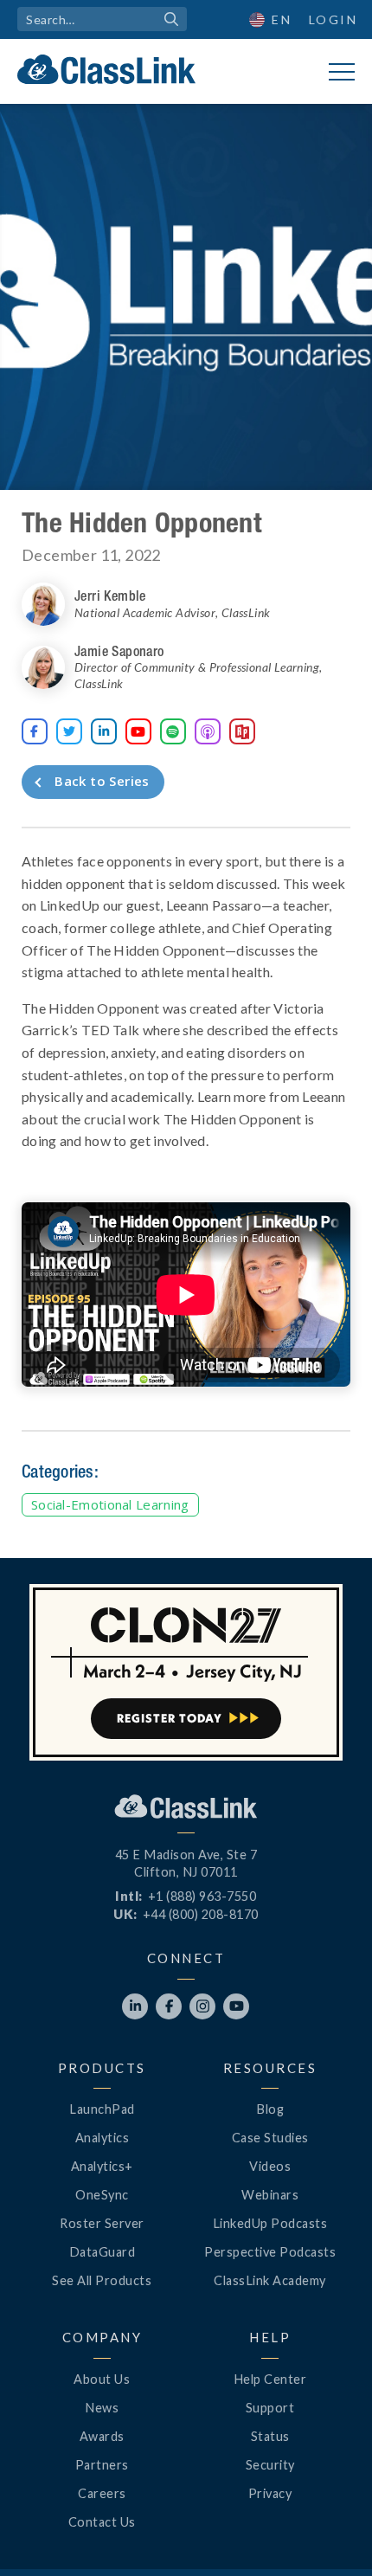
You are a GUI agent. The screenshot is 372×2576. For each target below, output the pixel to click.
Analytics (103, 2138)
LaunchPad (102, 2109)
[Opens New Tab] (208, 731)
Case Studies (270, 2138)
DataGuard (103, 2252)
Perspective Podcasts (270, 2252)
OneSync (102, 2195)
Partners (102, 2465)
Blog (270, 2109)
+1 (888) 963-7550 (202, 1896)
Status (270, 2436)
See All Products (102, 2280)
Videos (270, 2166)
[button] (329, 2533)
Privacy (270, 2493)
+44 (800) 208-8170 (201, 1914)
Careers (102, 2493)
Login (334, 19)
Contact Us (102, 2522)
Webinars (270, 2195)
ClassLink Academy (270, 2280)
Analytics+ (102, 2166)
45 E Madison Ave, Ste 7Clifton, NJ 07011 (186, 1863)
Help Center (270, 2379)
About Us (102, 2379)
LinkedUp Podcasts (270, 2223)
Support (270, 2408)
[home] (106, 69)
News (102, 2408)
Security (270, 2465)
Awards (102, 2436)
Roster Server (102, 2223)
